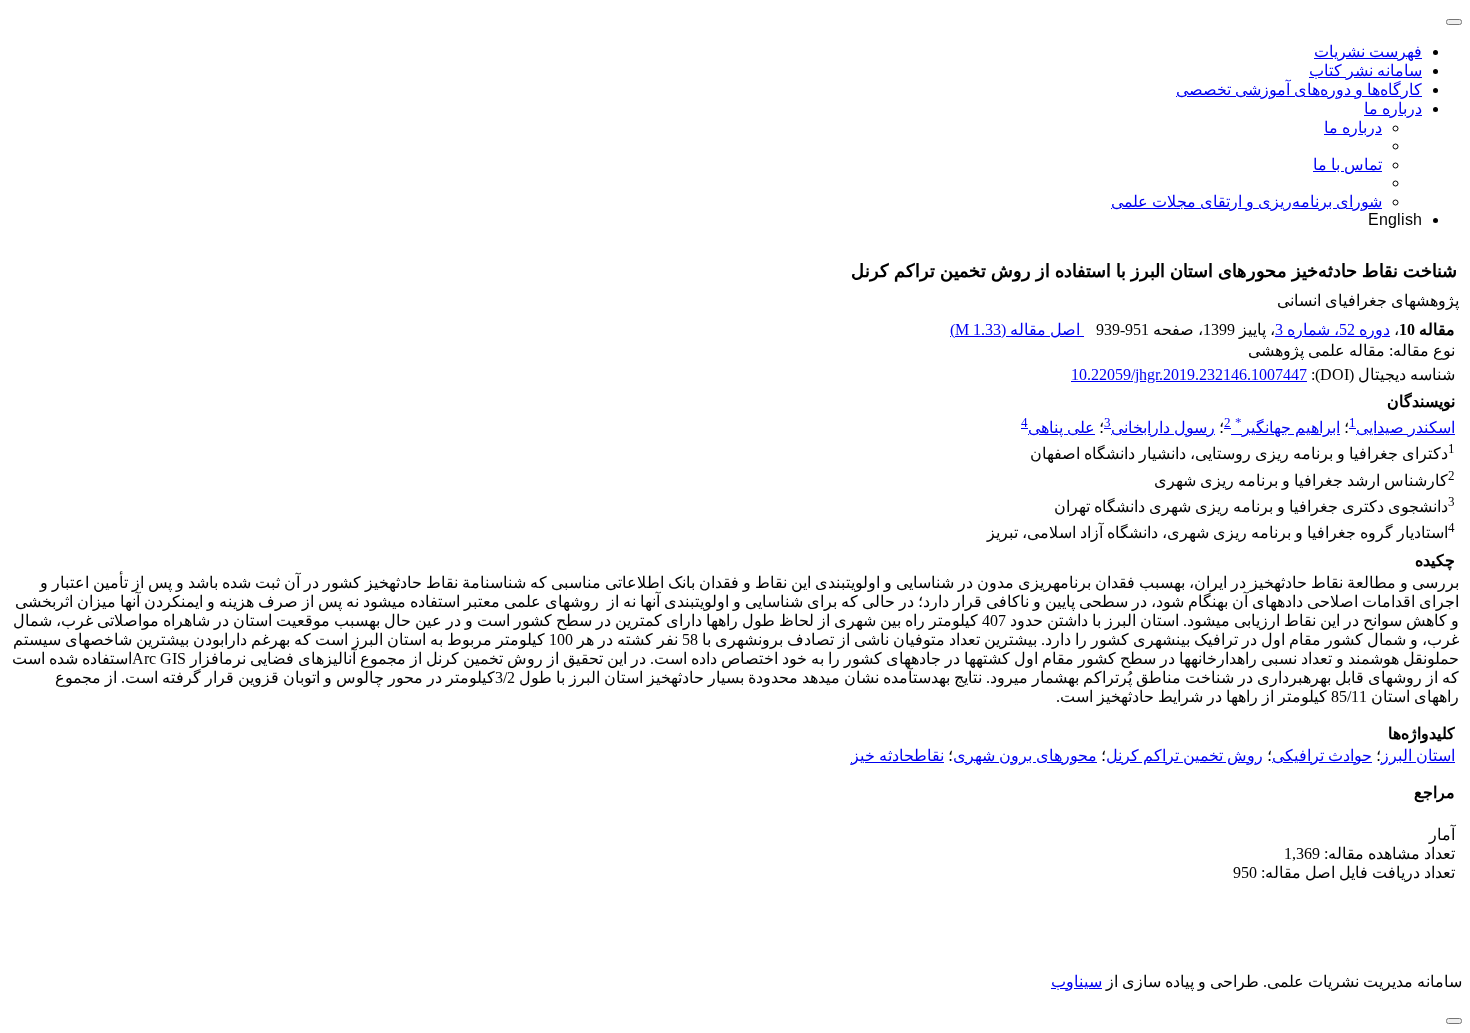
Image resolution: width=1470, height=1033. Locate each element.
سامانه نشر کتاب (1365, 70)
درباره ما (1393, 108)
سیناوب (1076, 981)
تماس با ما (1347, 164)
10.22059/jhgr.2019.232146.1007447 (1189, 374)
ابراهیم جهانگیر (1287, 427)
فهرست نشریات (1368, 51)
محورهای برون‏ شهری (1025, 755)
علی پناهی (1061, 427)
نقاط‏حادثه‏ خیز (897, 755)
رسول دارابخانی (1163, 427)
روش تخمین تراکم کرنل (1184, 755)
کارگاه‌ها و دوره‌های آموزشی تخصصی (1299, 89)
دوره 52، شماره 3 (1332, 329)
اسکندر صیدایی (1405, 427)
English (1395, 219)
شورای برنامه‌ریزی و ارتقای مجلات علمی (1246, 201)
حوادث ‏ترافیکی (1322, 755)
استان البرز (1418, 755)
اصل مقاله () (1017, 329)
